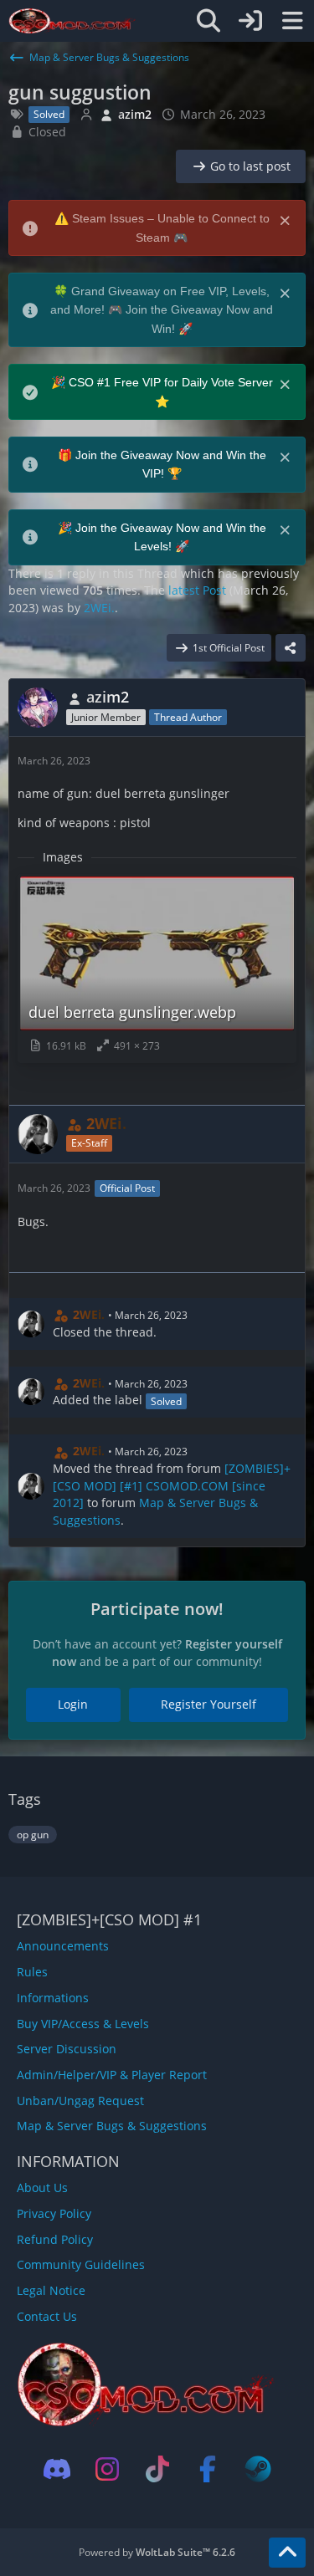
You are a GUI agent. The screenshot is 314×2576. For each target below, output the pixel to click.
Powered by (157, 2552)
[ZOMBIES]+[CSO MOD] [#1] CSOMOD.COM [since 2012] (172, 1485)
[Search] (208, 21)
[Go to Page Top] (287, 2553)
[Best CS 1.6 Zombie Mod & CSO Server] (72, 21)
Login (73, 1704)
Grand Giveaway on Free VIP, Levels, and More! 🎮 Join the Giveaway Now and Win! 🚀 (162, 310)
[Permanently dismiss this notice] (286, 219)
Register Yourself (208, 1704)
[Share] (291, 648)
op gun (33, 1835)
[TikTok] (157, 2469)
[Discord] (57, 2469)
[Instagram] (107, 2469)
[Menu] (292, 21)
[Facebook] (208, 2469)
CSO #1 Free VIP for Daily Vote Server (171, 382)
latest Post (197, 590)
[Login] (250, 21)
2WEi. (99, 608)
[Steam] (258, 2469)
